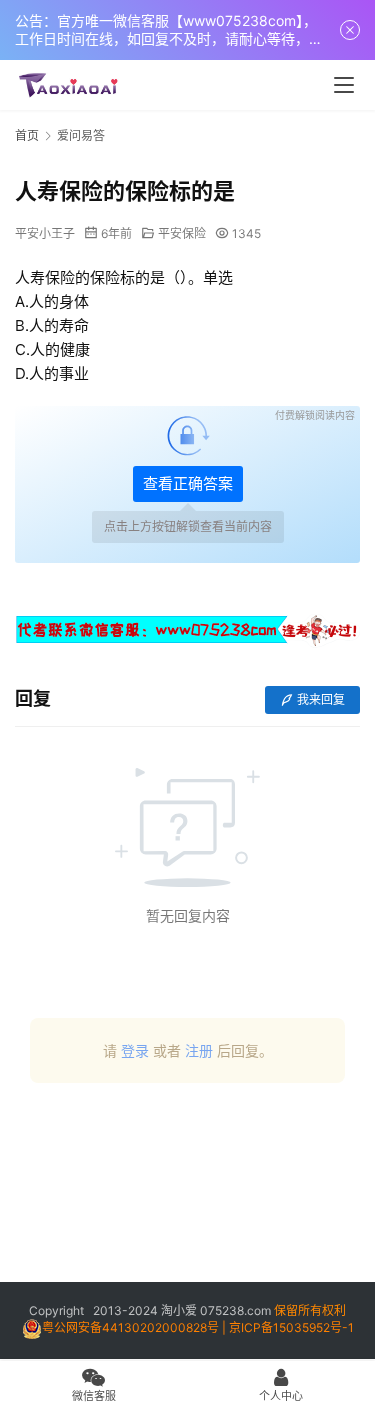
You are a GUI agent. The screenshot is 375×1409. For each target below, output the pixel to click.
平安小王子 (45, 233)
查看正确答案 (188, 483)
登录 (135, 1050)
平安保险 (182, 233)
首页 (27, 135)
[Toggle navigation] (344, 85)
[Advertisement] (187, 1190)
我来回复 (321, 699)
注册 (199, 1050)
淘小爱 (179, 1310)
